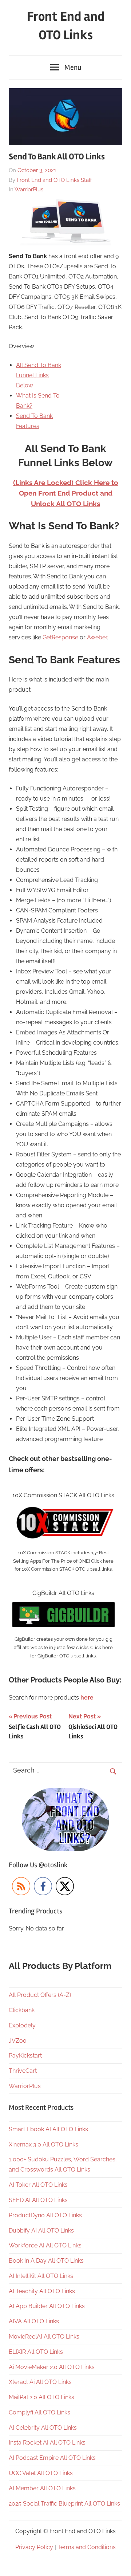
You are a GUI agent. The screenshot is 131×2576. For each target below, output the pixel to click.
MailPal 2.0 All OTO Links (41, 2397)
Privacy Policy (34, 2547)
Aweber (97, 637)
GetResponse (60, 637)
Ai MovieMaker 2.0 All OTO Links (52, 2367)
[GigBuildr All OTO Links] (63, 1607)
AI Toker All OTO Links (38, 2185)
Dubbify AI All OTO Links (41, 2231)
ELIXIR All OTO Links (36, 2352)
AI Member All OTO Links (42, 2488)
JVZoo (18, 2041)
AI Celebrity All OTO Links (43, 2428)
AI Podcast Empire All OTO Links (52, 2458)
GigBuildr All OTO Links (63, 1593)
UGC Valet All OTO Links (41, 2473)
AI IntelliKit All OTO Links (41, 2276)
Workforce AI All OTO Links (45, 2245)
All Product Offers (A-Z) (40, 1995)
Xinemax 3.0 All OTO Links (43, 2144)
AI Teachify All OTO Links (42, 2291)
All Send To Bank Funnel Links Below (39, 375)
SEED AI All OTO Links (38, 2200)
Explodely (22, 2025)
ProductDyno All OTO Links (45, 2215)
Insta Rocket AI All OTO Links (47, 2443)
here (87, 1698)
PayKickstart (25, 2056)
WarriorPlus (29, 190)
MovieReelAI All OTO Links (44, 2337)
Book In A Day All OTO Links (46, 2261)
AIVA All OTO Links (34, 2321)
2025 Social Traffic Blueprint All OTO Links (64, 2504)
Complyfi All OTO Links (39, 2412)
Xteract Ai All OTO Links (40, 2382)
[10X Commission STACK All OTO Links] (63, 1509)
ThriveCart (23, 2071)
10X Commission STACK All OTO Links (63, 1495)
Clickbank (22, 2010)
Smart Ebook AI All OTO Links (48, 2129)
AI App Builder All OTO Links (47, 2306)
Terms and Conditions (87, 2547)
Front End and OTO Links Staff (54, 180)
